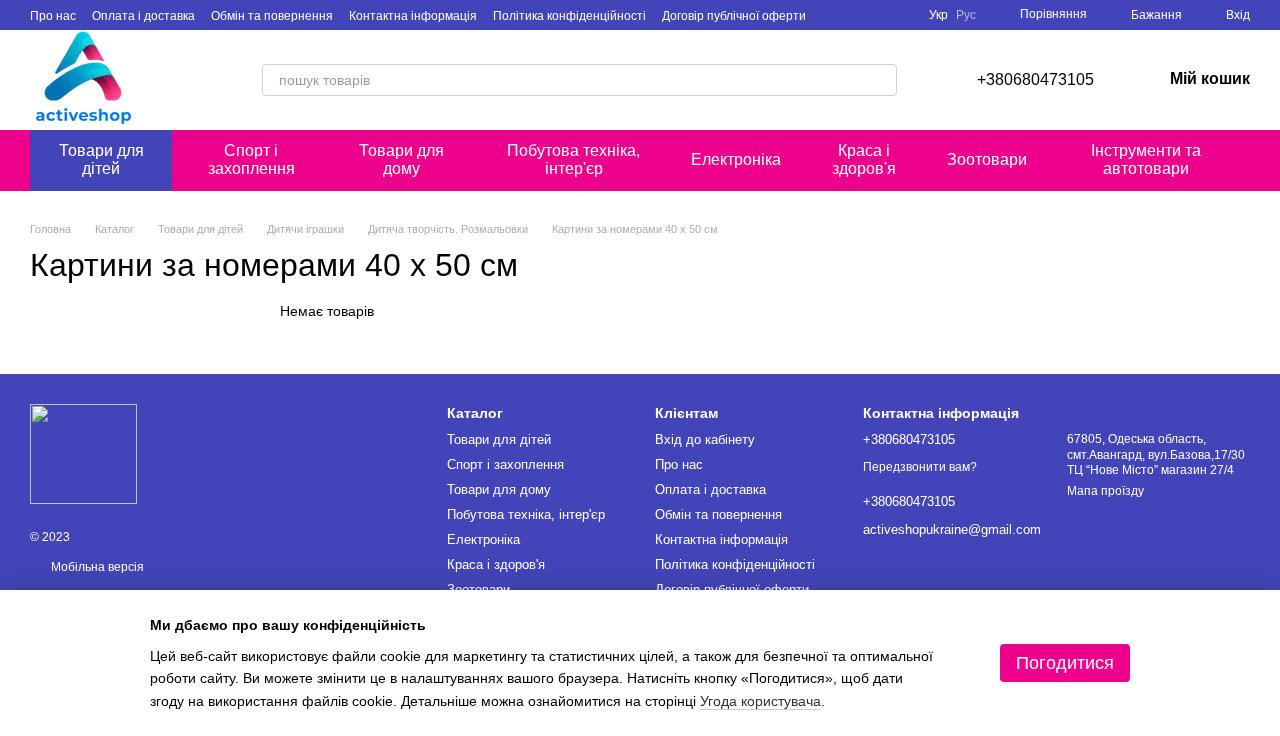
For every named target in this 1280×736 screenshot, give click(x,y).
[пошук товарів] (881, 80)
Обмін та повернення (272, 16)
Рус (966, 15)
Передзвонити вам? (920, 467)
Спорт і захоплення (251, 159)
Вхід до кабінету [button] (705, 439)
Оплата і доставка (143, 16)
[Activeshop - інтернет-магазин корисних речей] (83, 453)
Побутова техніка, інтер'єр (573, 159)
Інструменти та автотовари (1146, 159)
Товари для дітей (101, 159)
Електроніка (736, 159)
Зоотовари (987, 159)
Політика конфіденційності (569, 16)
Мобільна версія (96, 567)
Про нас (53, 16)
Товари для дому (401, 159)
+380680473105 (1035, 79)
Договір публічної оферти (734, 16)
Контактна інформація (413, 16)
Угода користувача (760, 701)
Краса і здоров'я (864, 159)
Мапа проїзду (1105, 491)
